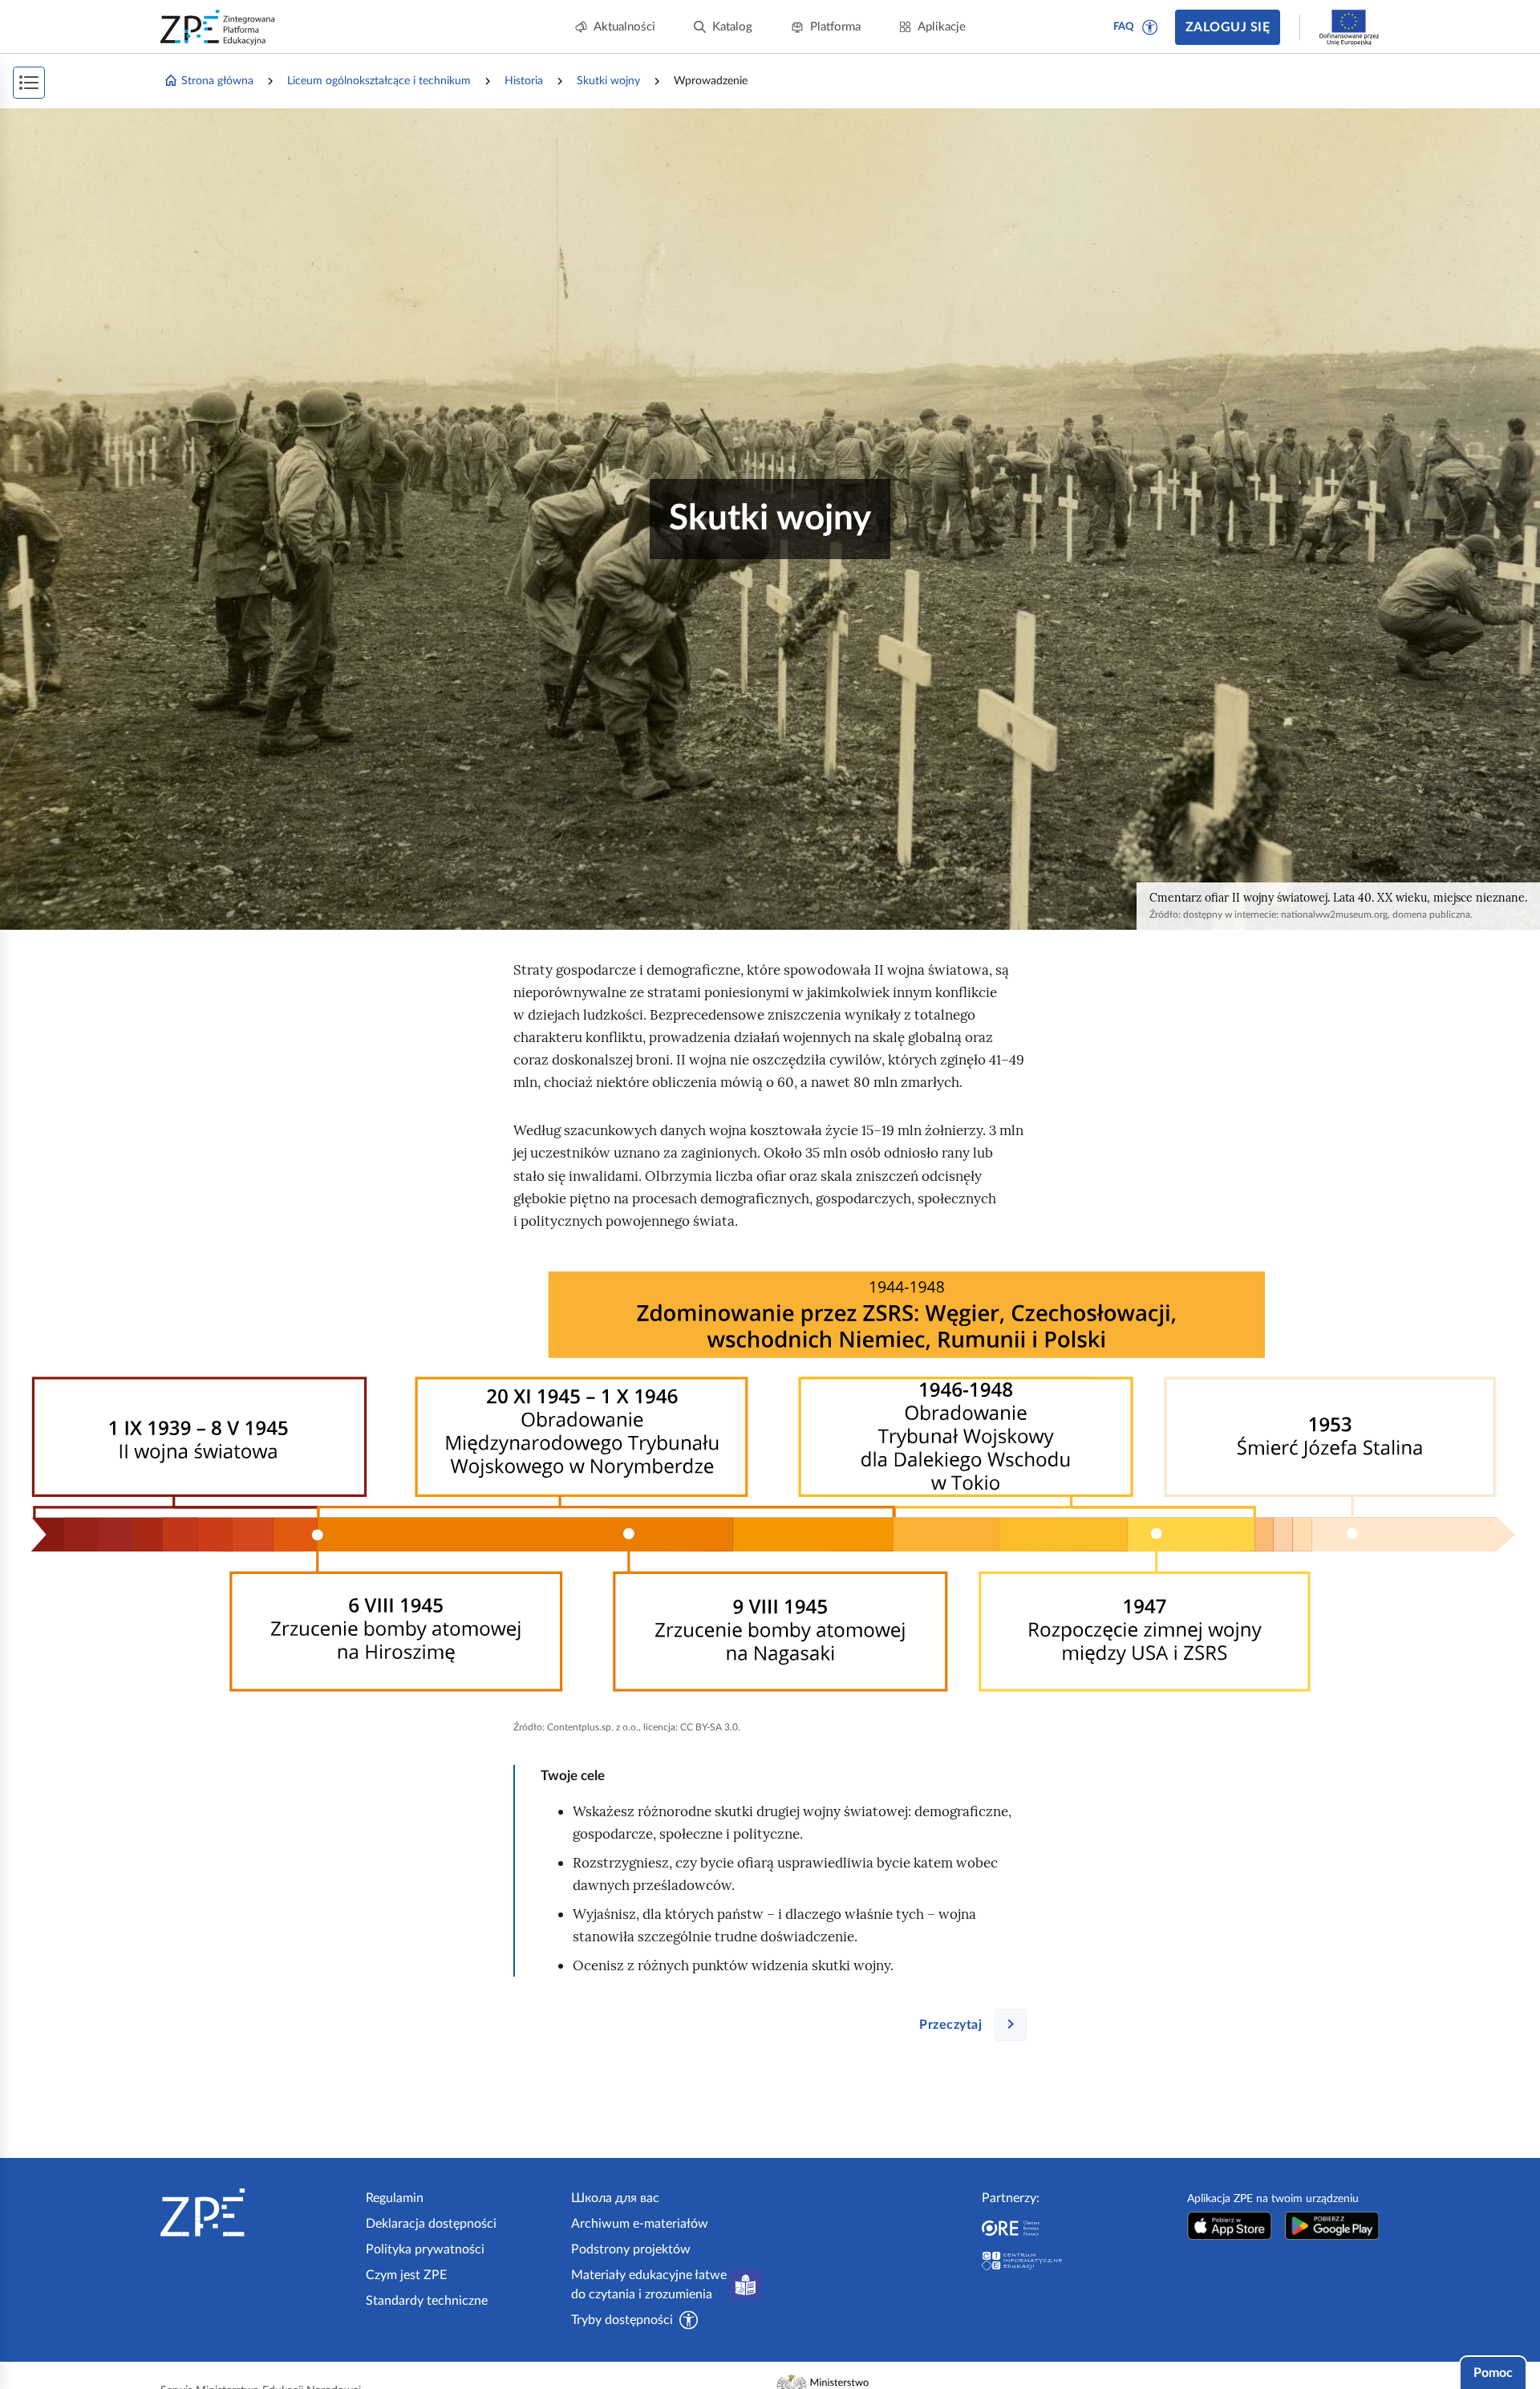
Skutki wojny (608, 81)
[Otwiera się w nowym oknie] (1230, 2226)
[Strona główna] (257, 2213)
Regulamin (395, 2198)
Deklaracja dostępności (431, 2224)
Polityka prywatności (425, 2249)
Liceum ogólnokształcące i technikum (379, 81)
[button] (1150, 27)
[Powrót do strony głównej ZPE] (218, 27)
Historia (524, 81)
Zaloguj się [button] (1228, 27)
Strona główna (217, 81)
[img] (770, 1481)
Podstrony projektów (631, 2249)
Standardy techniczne (427, 2301)
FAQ (1124, 27)
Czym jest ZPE (406, 2275)
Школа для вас (615, 2198)
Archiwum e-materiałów (640, 2224)
